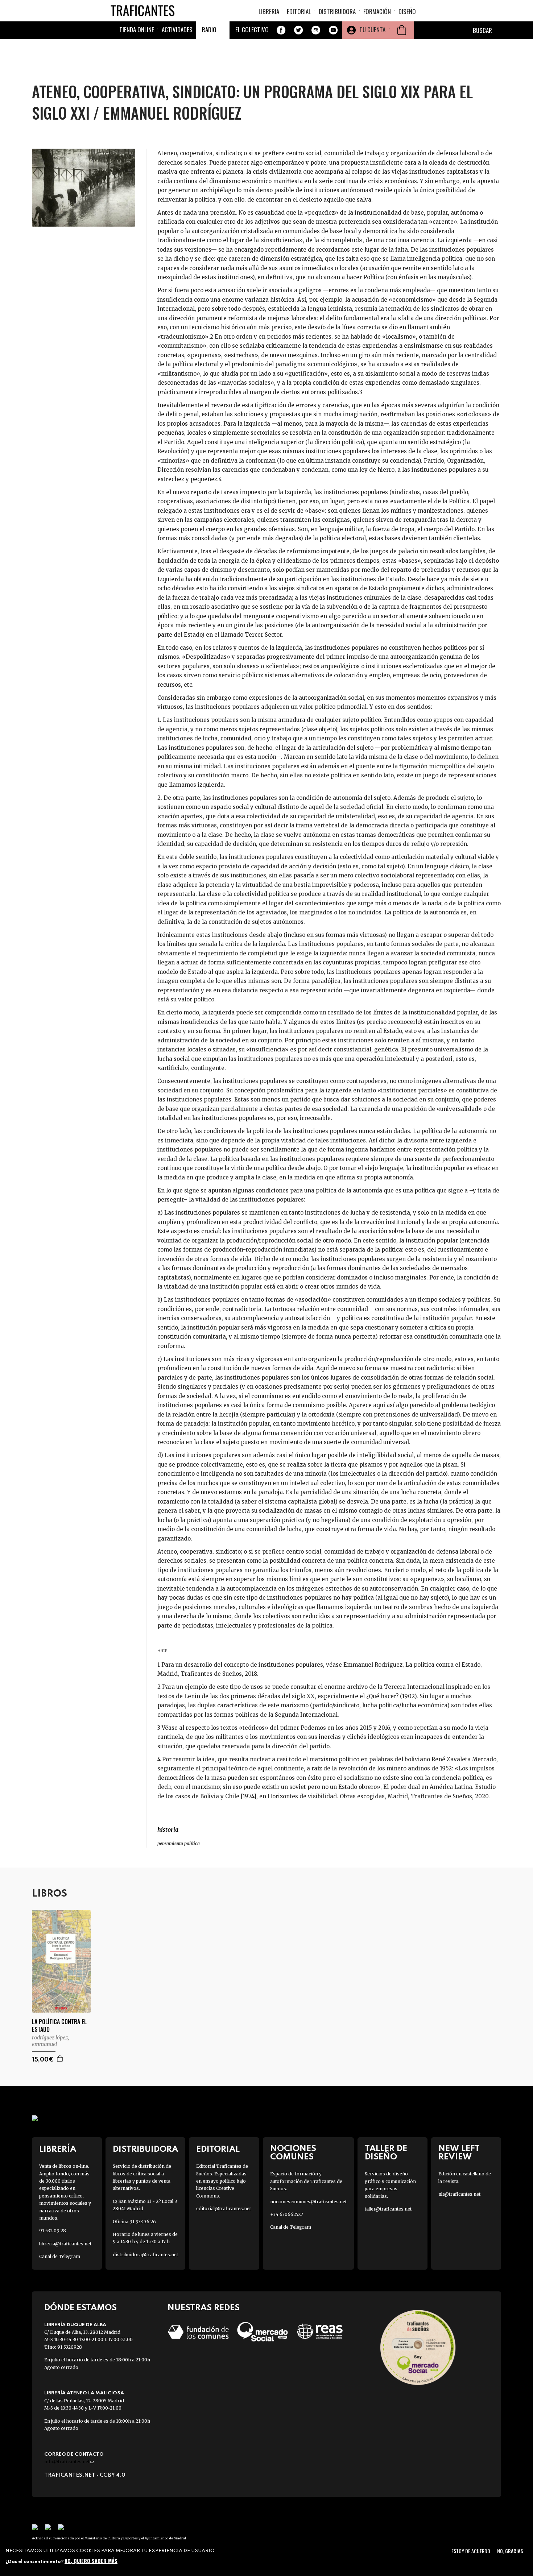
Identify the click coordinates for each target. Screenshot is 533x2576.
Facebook (281, 30)
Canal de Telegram (60, 2256)
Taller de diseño (386, 2153)
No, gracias (510, 2551)
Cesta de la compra (402, 30)
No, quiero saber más (91, 2561)
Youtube (333, 30)
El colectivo (252, 30)
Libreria (269, 11)
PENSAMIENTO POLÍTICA (179, 1843)
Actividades (177, 30)
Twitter (298, 30)
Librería (58, 2149)
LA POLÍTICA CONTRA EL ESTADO (59, 2026)
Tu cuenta (372, 30)
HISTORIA (168, 1829)
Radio (209, 30)
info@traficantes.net (69, 2462)
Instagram (316, 30)
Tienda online (137, 30)
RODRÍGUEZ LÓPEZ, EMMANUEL (50, 2041)
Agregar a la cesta (60, 2059)
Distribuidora (337, 11)
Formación (377, 11)
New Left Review (459, 2153)
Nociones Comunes (293, 2153)
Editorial (299, 11)
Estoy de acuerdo (471, 2551)
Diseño (407, 11)
